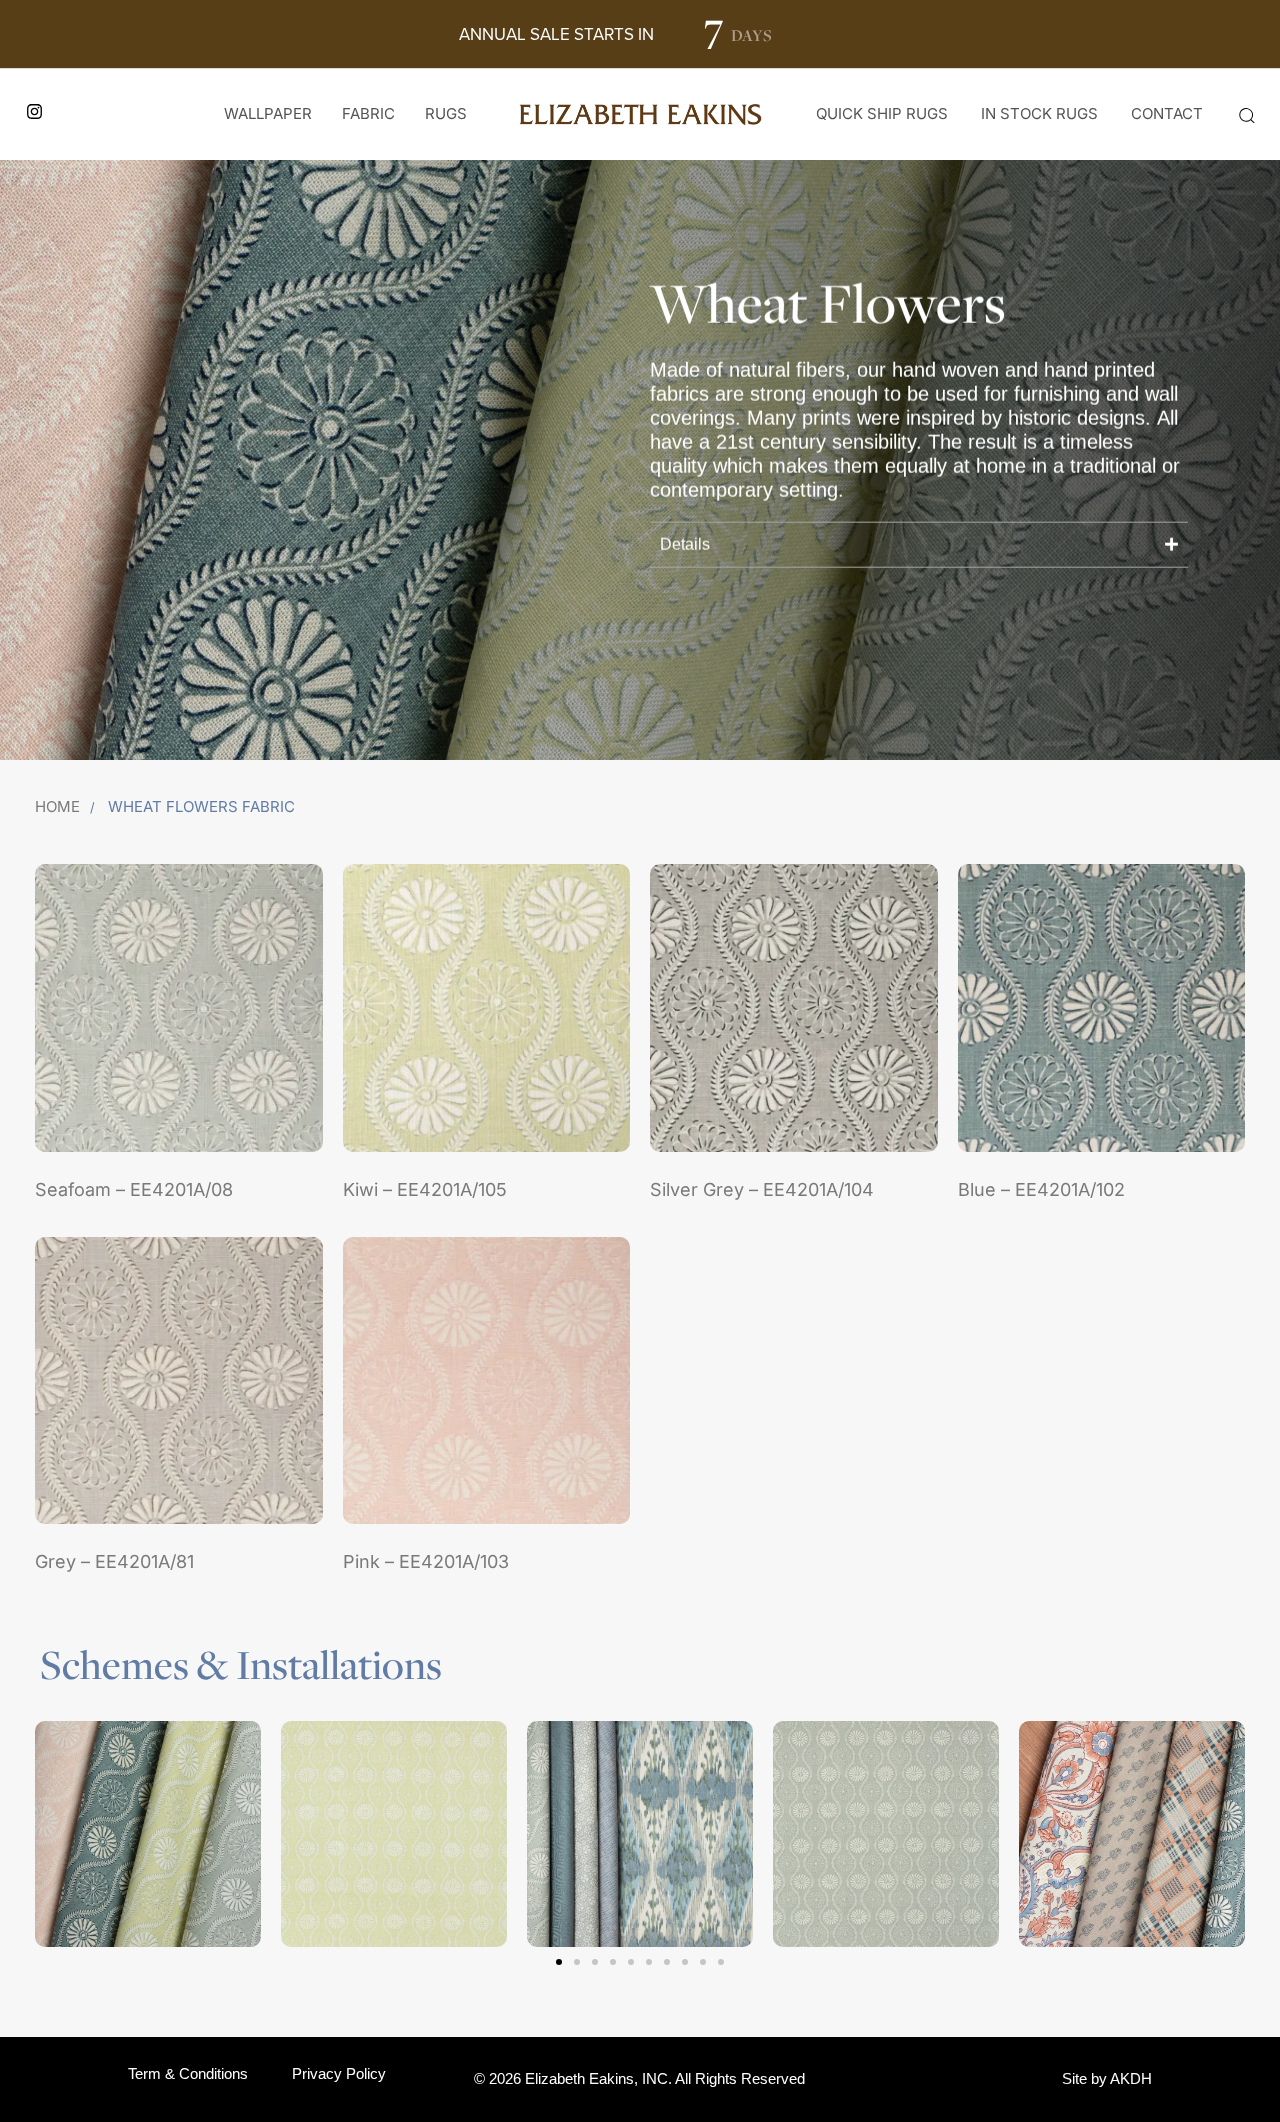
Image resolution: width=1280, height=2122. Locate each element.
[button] (1246, 115)
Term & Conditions (188, 2073)
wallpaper (268, 113)
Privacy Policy (339, 2073)
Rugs (446, 113)
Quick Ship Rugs (882, 113)
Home (57, 806)
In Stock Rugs (1039, 113)
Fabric (368, 113)
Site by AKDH (1107, 2078)
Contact (1167, 113)
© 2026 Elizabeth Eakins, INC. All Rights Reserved (639, 2078)
